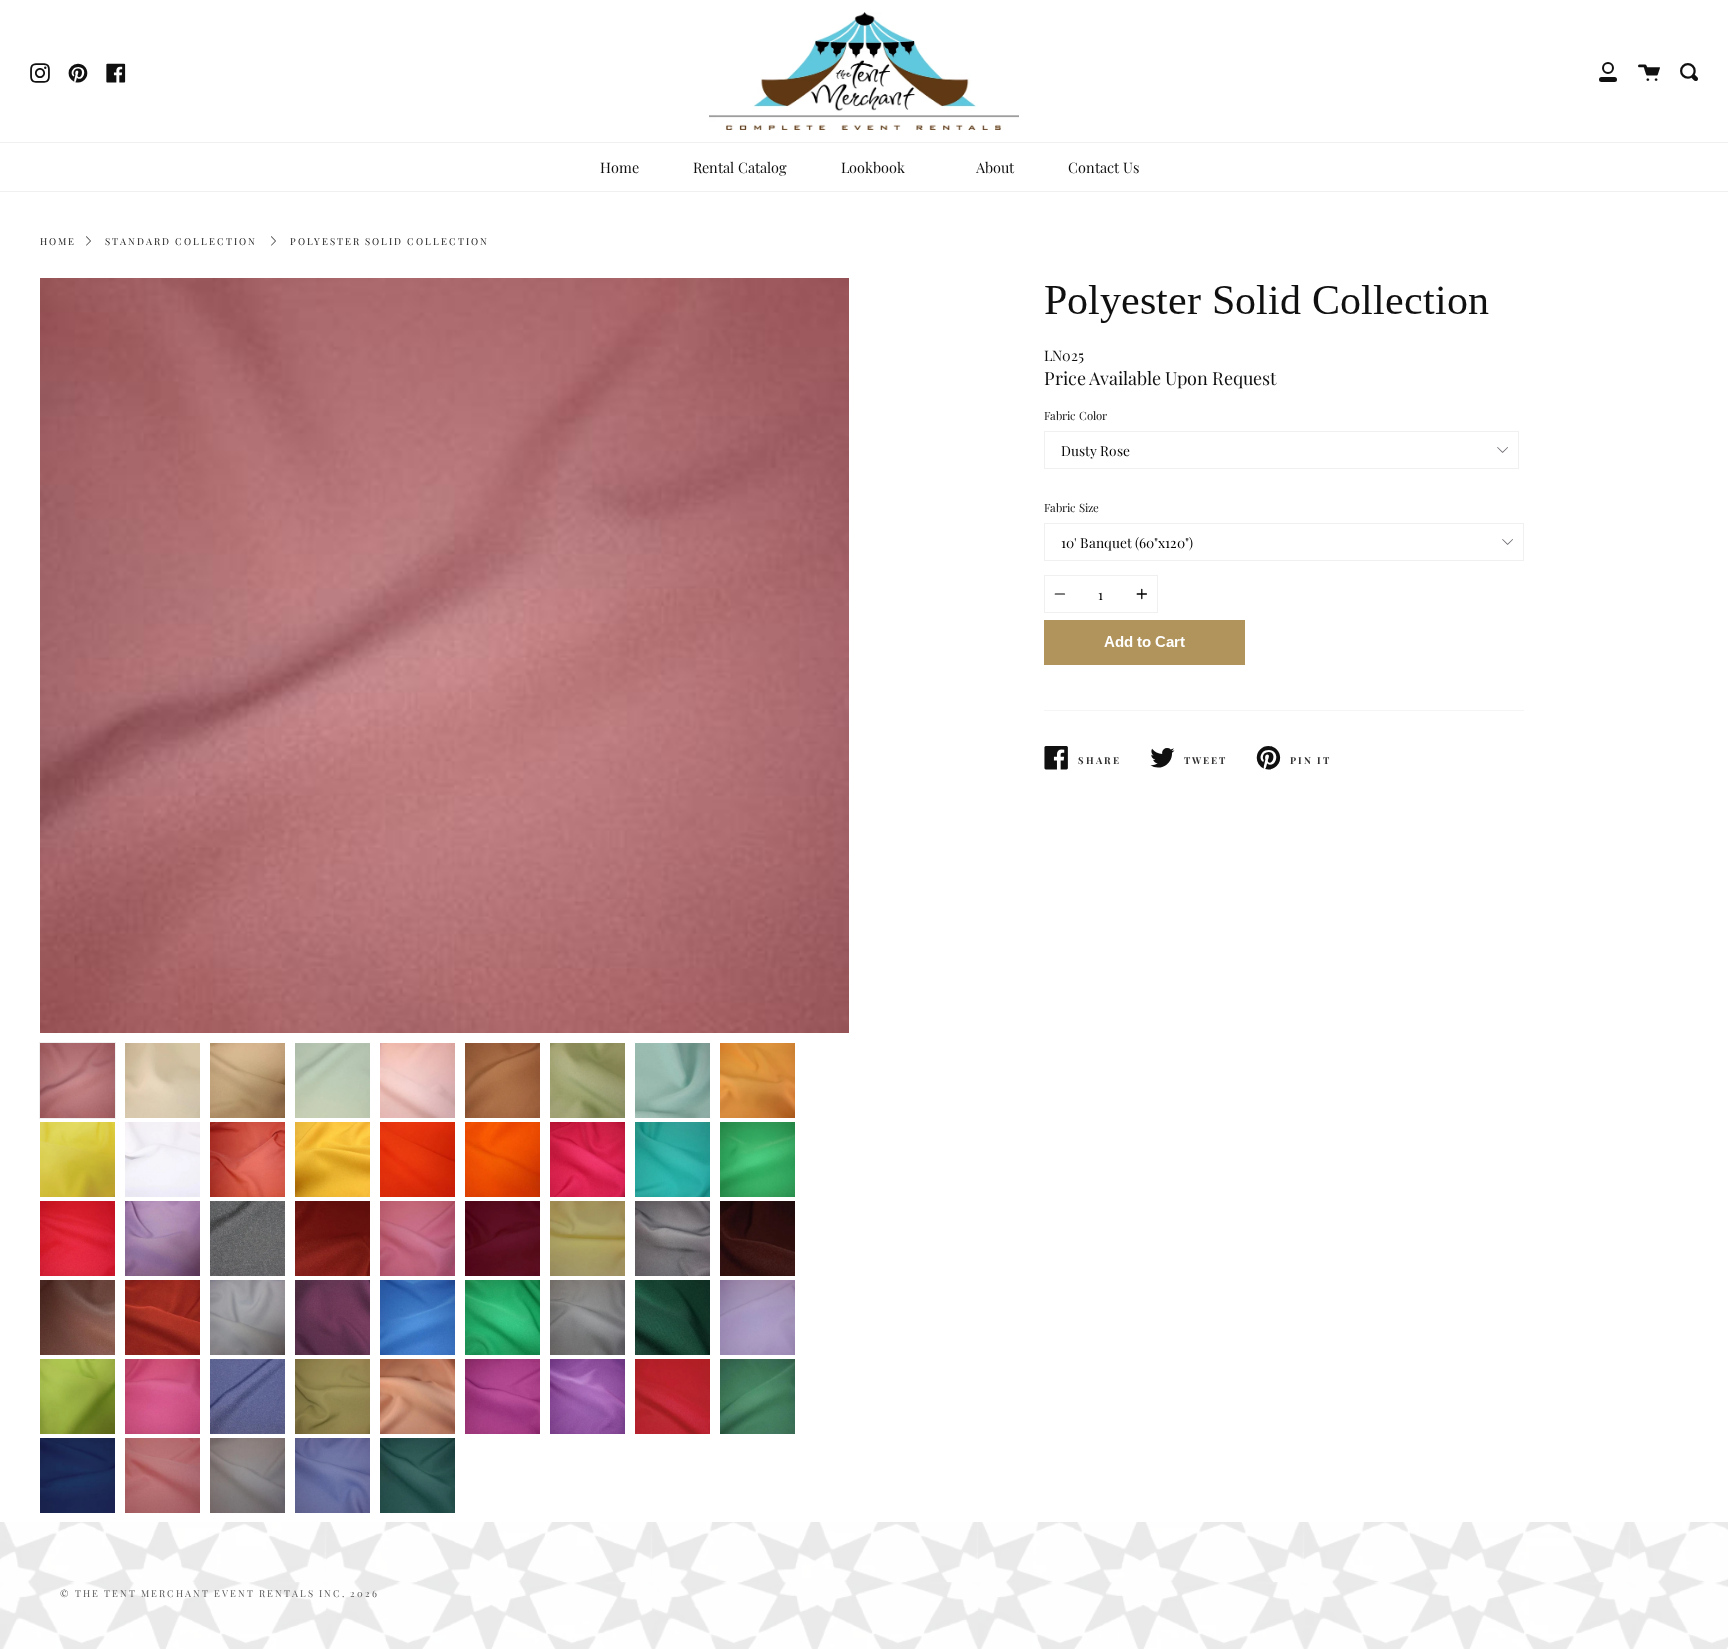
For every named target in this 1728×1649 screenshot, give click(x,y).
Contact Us (1103, 167)
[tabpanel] (444, 655)
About (995, 167)
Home (619, 167)
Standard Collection (181, 241)
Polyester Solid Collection (389, 241)
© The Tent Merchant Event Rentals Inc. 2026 (219, 1593)
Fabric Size (1071, 507)
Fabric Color (1075, 415)
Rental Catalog (740, 167)
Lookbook (875, 167)
